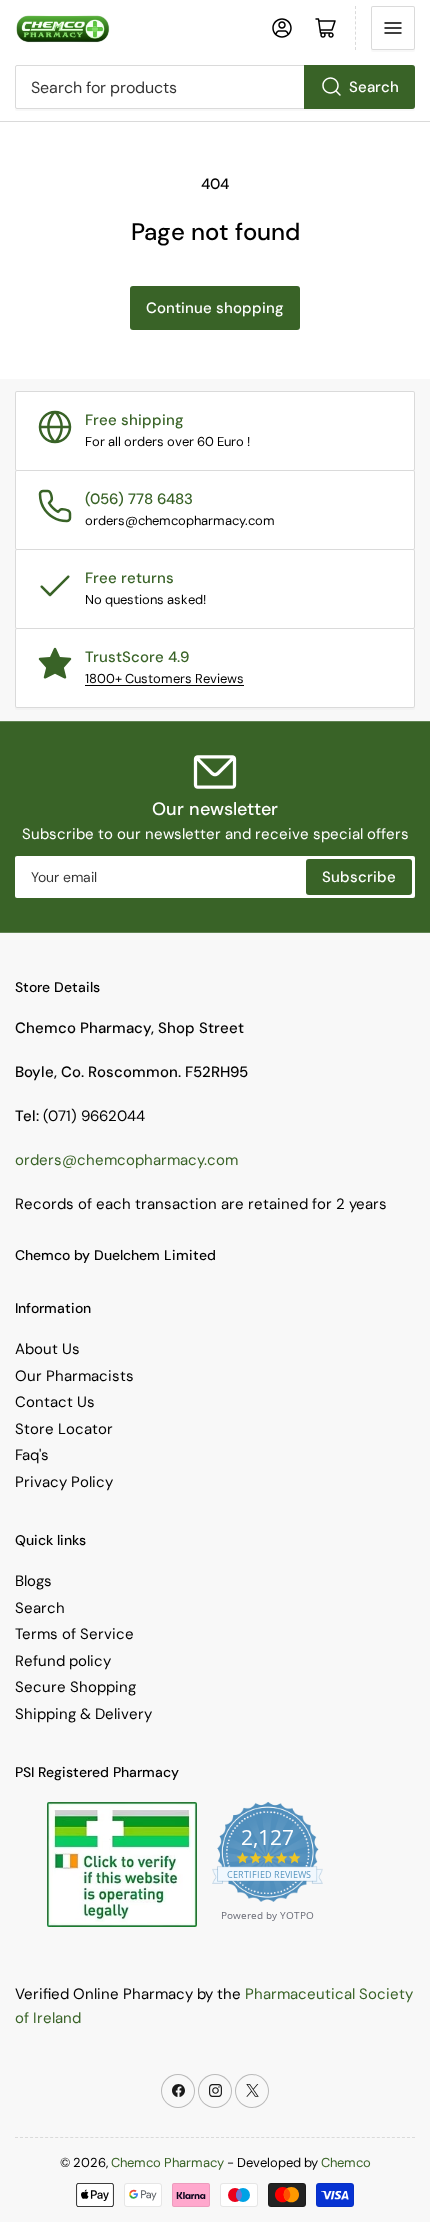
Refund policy (63, 1661)
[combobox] (215, 87)
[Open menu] (393, 28)
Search (374, 87)
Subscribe (359, 877)
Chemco (346, 2162)
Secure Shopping (75, 1687)
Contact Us (55, 1402)
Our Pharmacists (74, 1376)
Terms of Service (74, 1634)
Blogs (33, 1581)
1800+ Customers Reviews (164, 678)
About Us (47, 1349)
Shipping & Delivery (83, 1714)
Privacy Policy (64, 1482)
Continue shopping (215, 308)
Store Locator (64, 1429)
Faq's (32, 1455)
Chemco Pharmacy (167, 2162)
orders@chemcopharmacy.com (126, 1160)
